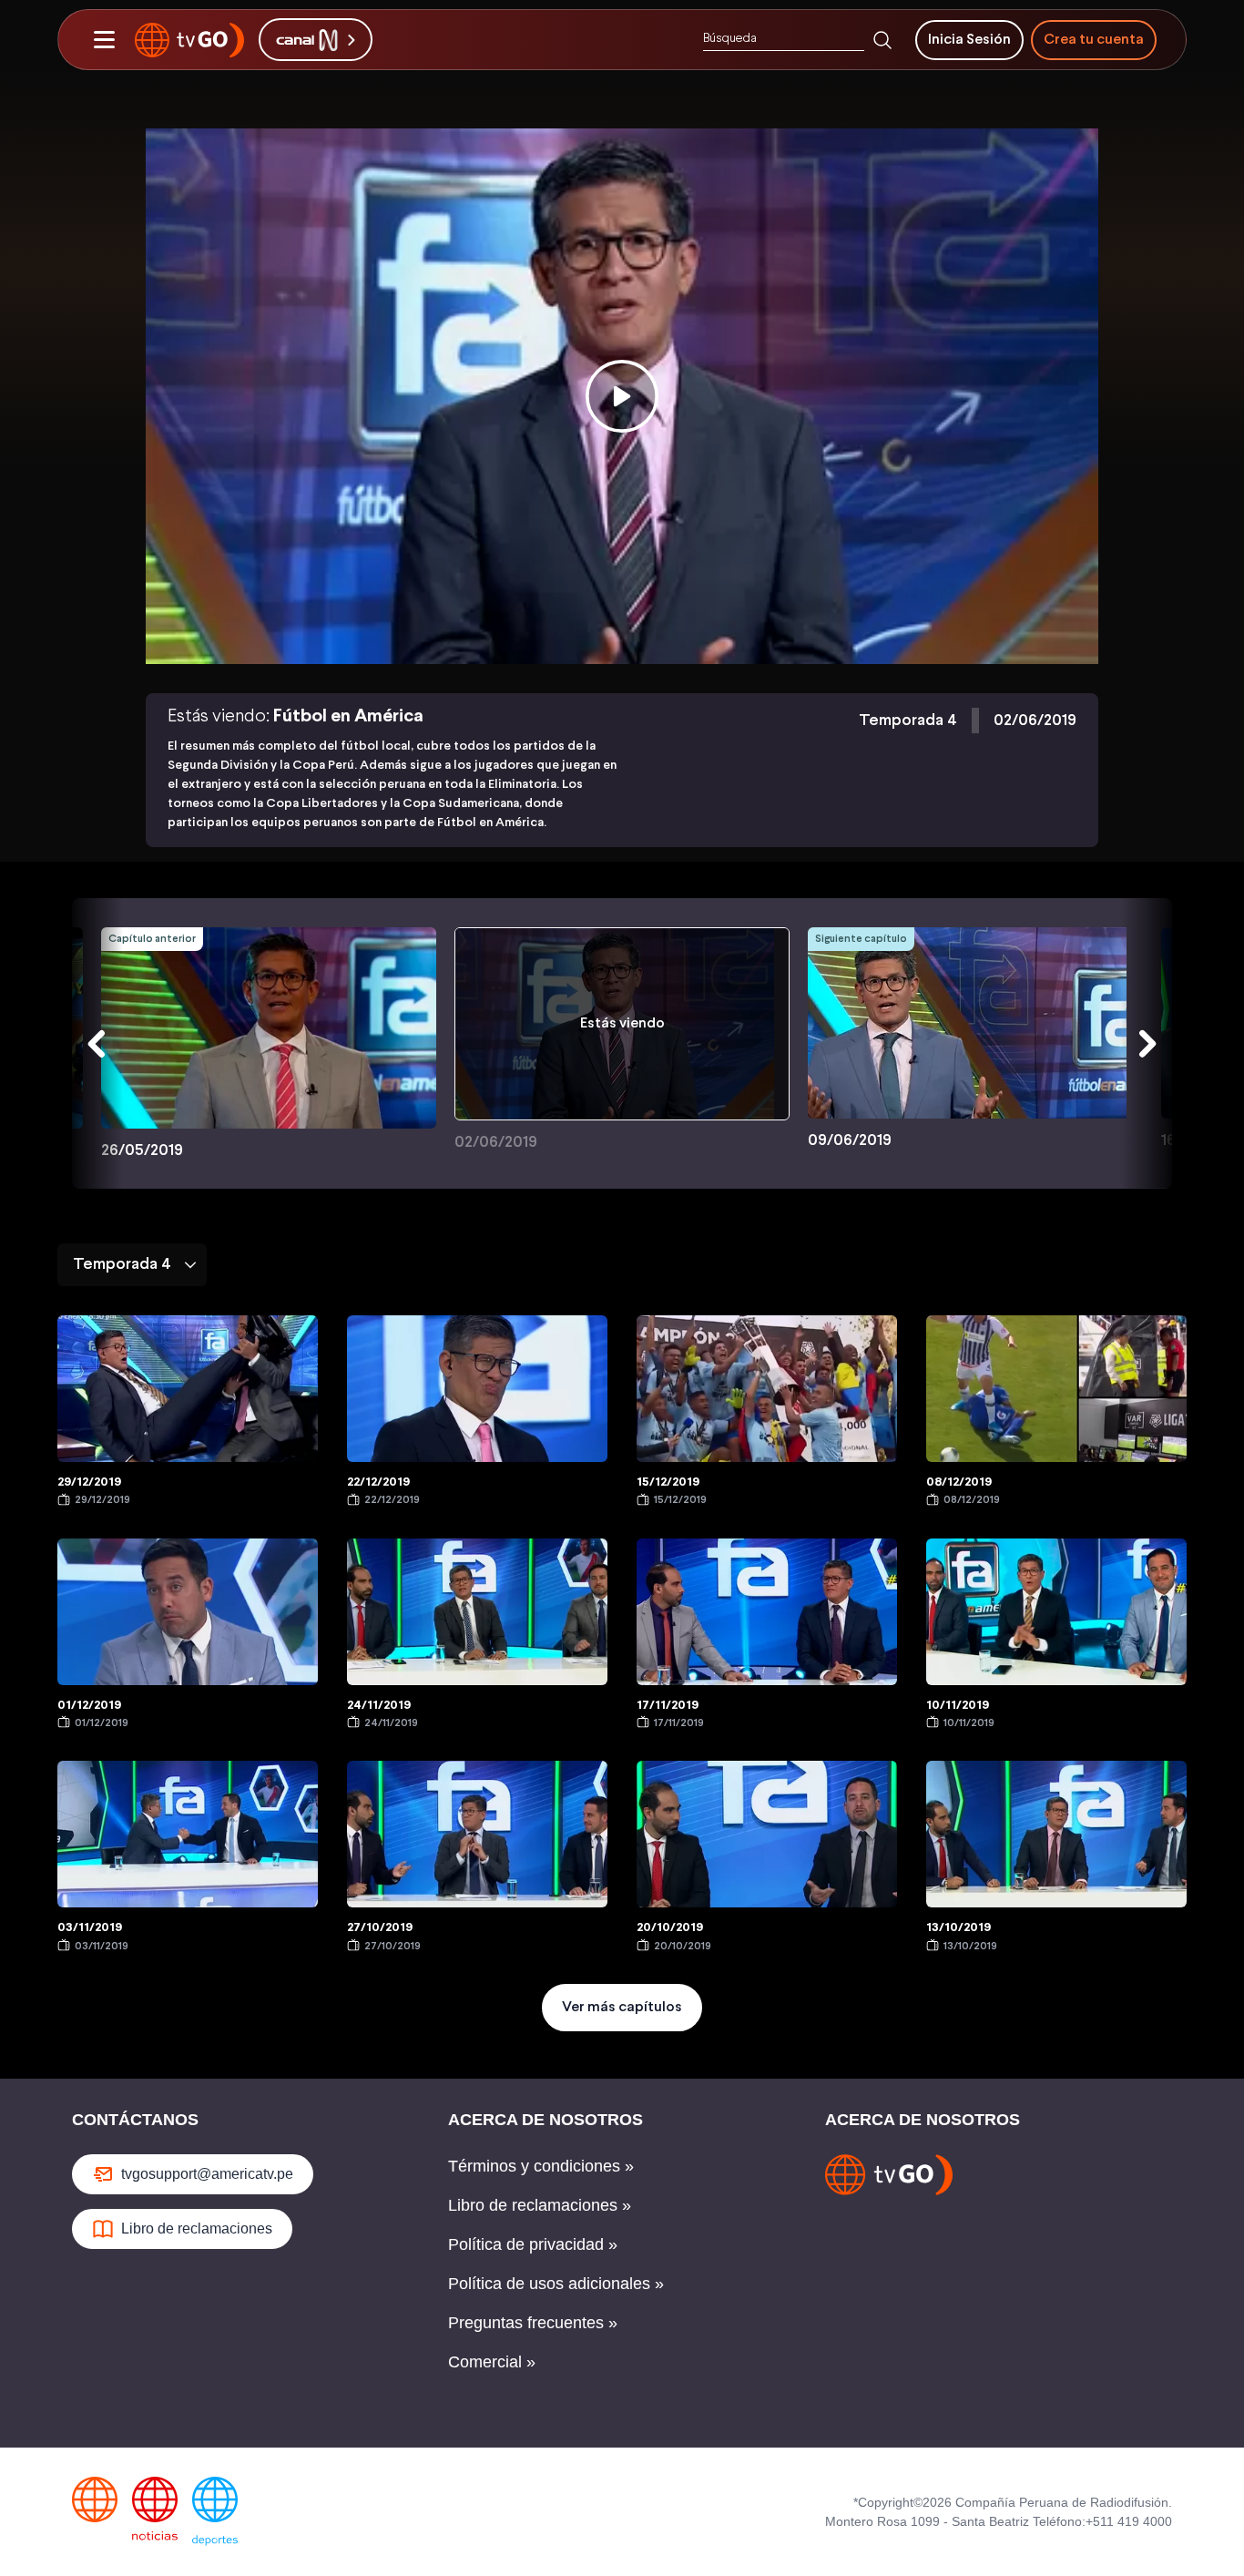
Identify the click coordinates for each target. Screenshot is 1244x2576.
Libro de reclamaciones (197, 2228)
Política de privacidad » (533, 2244)
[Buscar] (882, 40)
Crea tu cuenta (1094, 40)
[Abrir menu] (104, 40)
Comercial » (492, 2362)
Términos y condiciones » (541, 2166)
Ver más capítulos (622, 2007)
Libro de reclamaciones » (540, 2205)
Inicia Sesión (969, 40)
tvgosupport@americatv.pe (207, 2174)
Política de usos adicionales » (556, 2284)
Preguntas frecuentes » (533, 2323)
